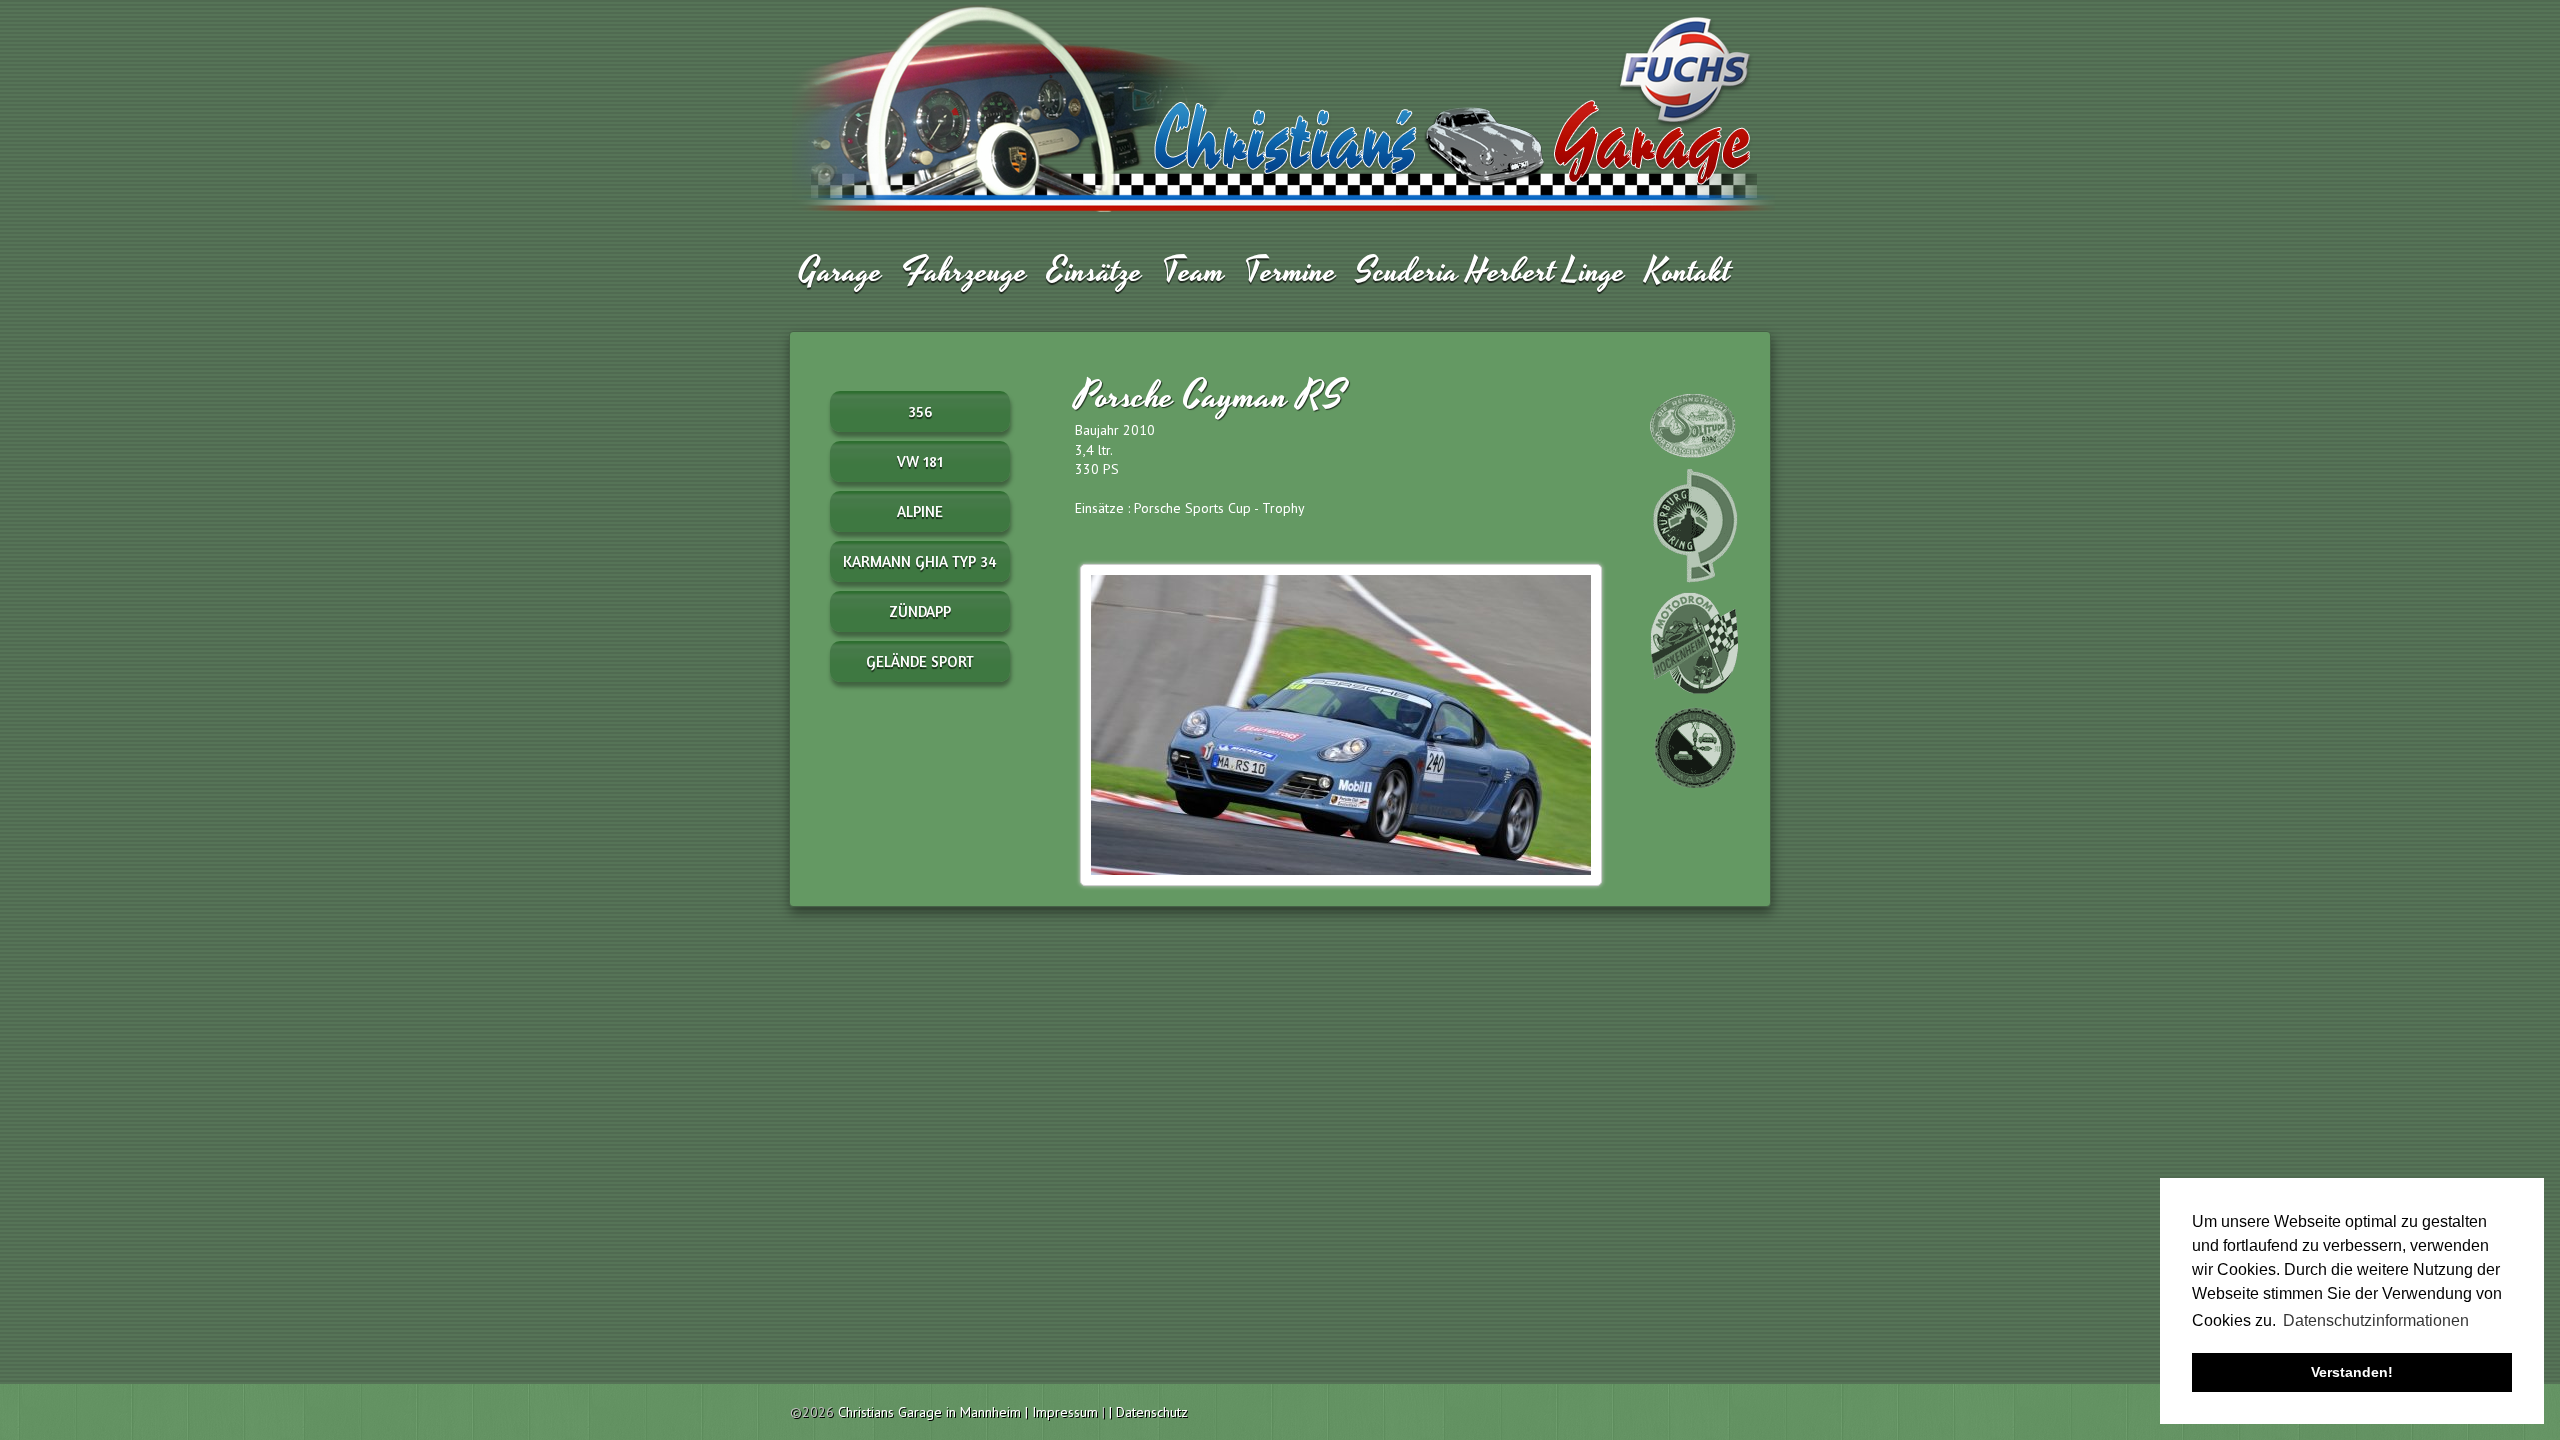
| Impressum (1063, 1412)
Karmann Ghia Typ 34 (920, 561)
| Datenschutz (1148, 1412)
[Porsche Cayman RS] (1341, 723)
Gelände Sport (920, 661)
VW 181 (920, 461)
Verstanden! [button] (2352, 1372)
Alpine (920, 511)
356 (920, 411)
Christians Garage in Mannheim (929, 1412)
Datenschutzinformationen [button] (2376, 1320)
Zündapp (920, 611)
